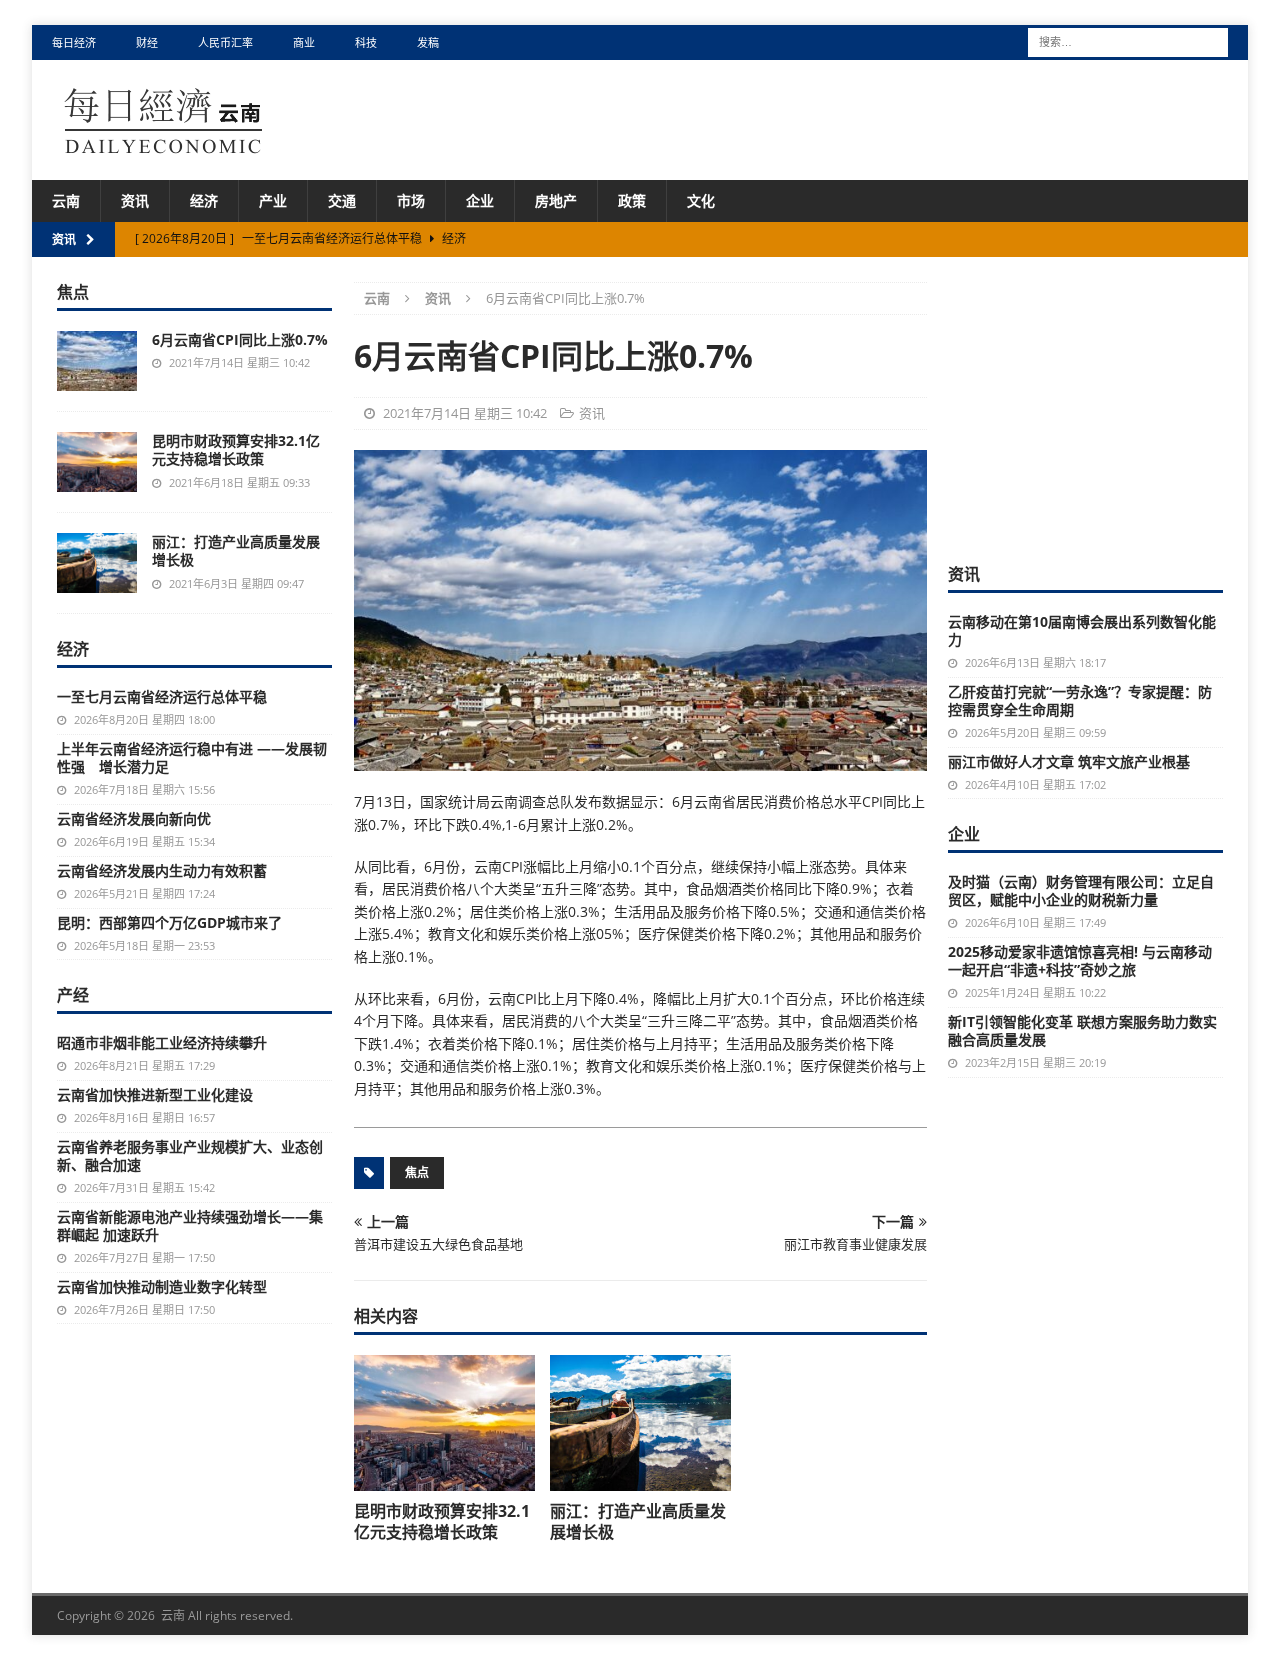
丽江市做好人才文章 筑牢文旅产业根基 (1069, 761)
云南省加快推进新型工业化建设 (155, 1094)
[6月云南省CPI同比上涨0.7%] (97, 361)
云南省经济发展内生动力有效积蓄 (162, 870)
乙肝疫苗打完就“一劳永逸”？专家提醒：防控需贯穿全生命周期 (1080, 700)
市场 (411, 200)
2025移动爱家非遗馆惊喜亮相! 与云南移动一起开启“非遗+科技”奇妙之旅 (1080, 960)
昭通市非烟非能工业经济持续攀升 (162, 1042)
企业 (480, 200)
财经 (147, 42)
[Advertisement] (1098, 407)
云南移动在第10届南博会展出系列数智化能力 (1082, 630)
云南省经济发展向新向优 (134, 818)
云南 (66, 200)
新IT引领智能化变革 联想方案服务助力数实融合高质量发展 (1082, 1030)
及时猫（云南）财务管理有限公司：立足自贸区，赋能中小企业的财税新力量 (1081, 890)
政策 (632, 200)
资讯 (135, 200)
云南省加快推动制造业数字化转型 (162, 1286)
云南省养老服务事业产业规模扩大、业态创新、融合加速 (190, 1155)
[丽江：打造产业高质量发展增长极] (640, 1423)
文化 (701, 200)
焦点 (417, 1172)
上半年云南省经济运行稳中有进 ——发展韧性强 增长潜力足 (192, 757)
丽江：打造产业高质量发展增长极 (638, 1521)
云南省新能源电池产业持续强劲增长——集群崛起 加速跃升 (190, 1225)
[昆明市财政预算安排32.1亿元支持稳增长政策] (444, 1423)
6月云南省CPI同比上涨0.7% (240, 339)
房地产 (556, 200)
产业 (273, 200)
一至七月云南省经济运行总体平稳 (162, 696)
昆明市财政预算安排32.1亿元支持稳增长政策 (442, 1521)
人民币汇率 (225, 42)
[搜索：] (1128, 40)
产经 (73, 995)
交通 (342, 200)
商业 (304, 42)
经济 (204, 200)
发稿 (428, 42)
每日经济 (74, 42)
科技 (366, 42)
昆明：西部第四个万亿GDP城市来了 (169, 922)
